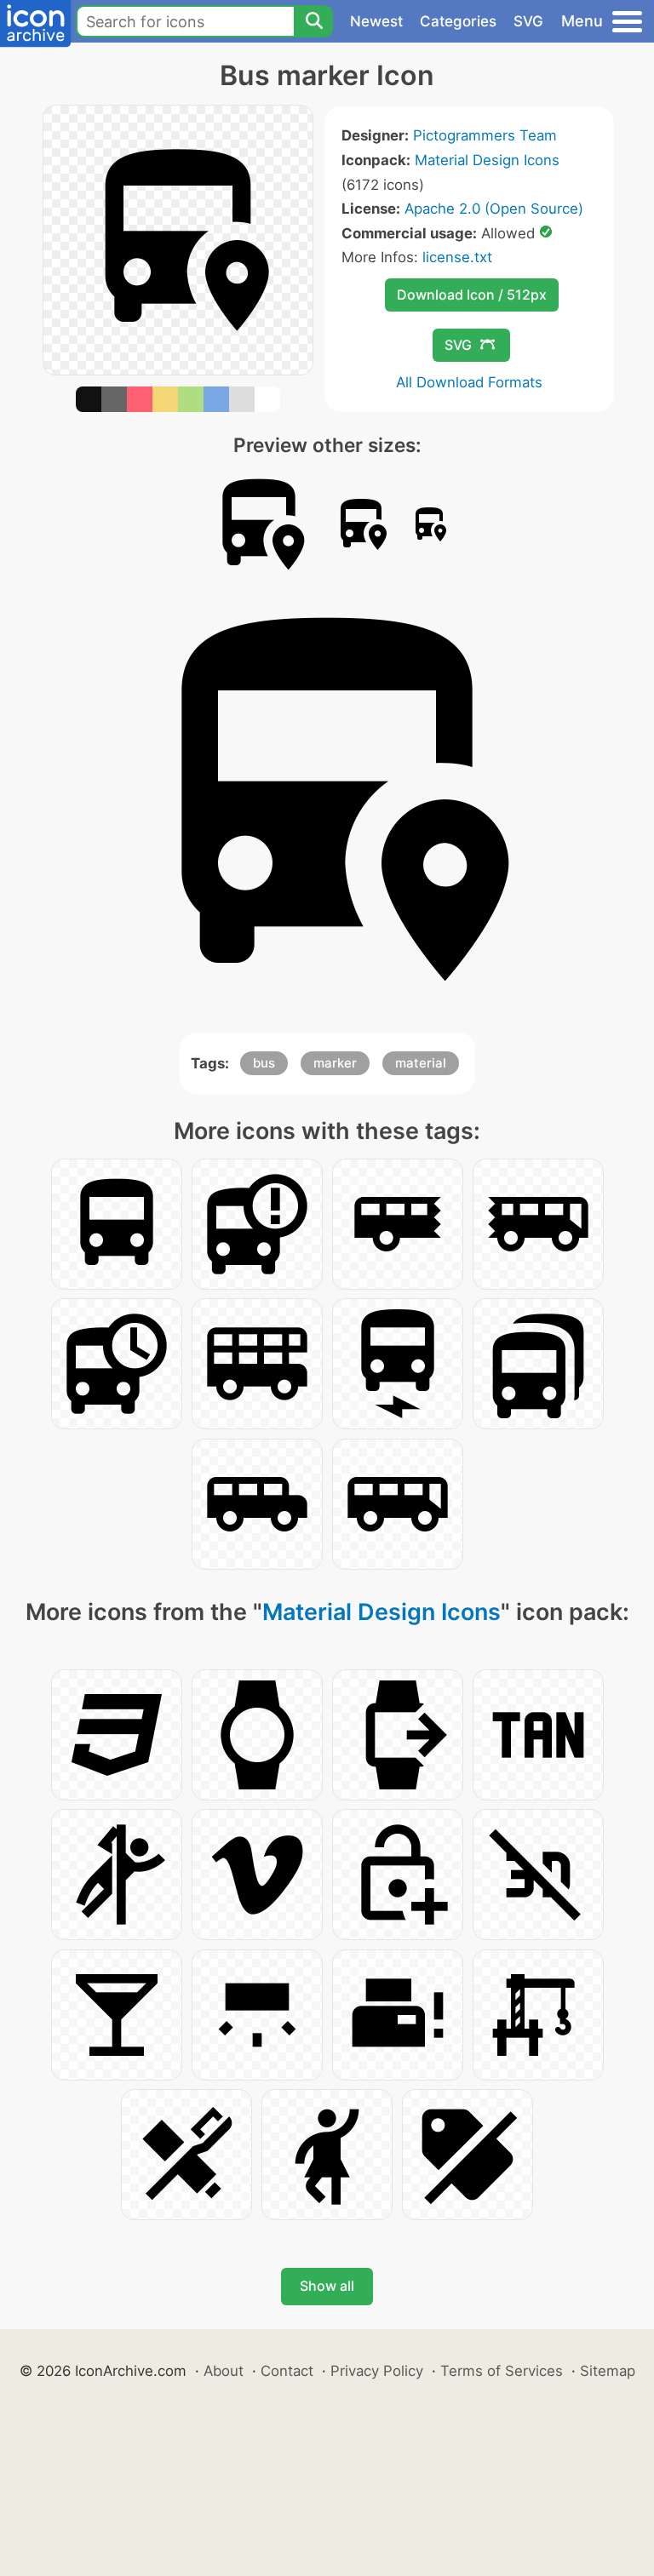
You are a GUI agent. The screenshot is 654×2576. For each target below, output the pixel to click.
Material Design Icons (487, 160)
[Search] (313, 21)
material (421, 1063)
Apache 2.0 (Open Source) (494, 209)
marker (335, 1063)
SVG (528, 21)
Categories (458, 21)
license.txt (457, 257)
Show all (327, 2286)
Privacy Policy (377, 2371)
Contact (287, 2371)
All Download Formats (469, 382)
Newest (376, 21)
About (224, 2371)
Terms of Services (502, 2371)
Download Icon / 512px (472, 295)
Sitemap (608, 2371)
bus (264, 1063)
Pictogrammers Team (485, 135)
